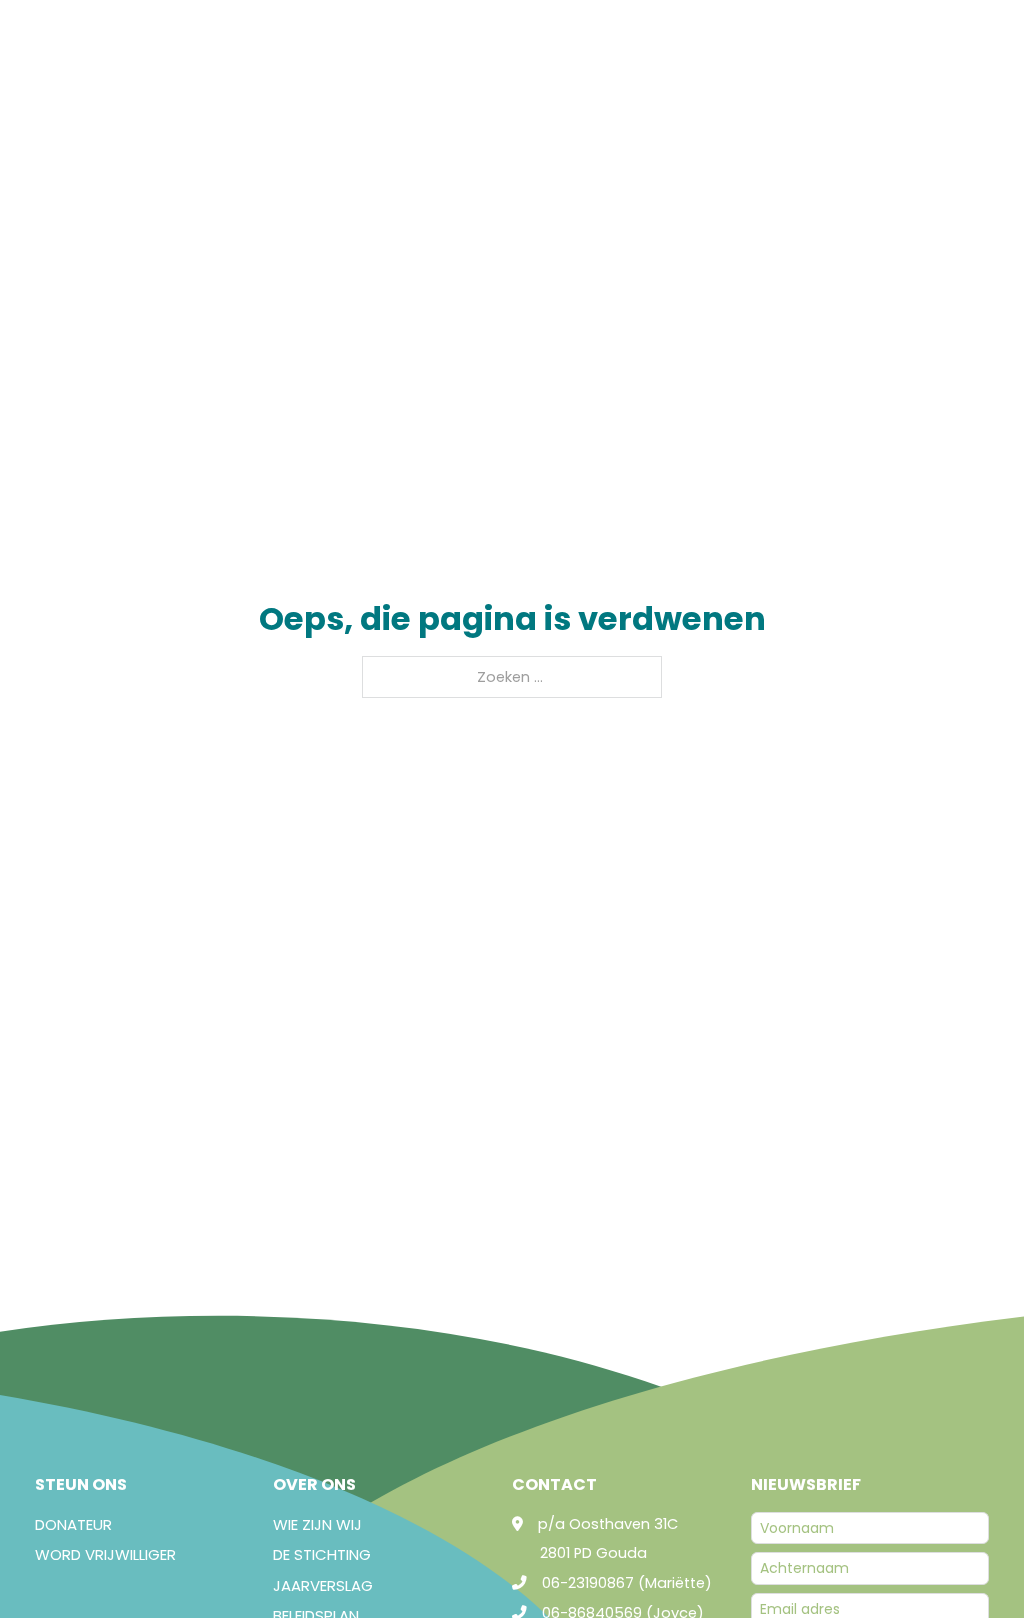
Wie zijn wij (317, 1524)
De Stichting (322, 1554)
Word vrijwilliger (105, 1554)
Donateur (73, 1524)
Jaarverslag (323, 1585)
